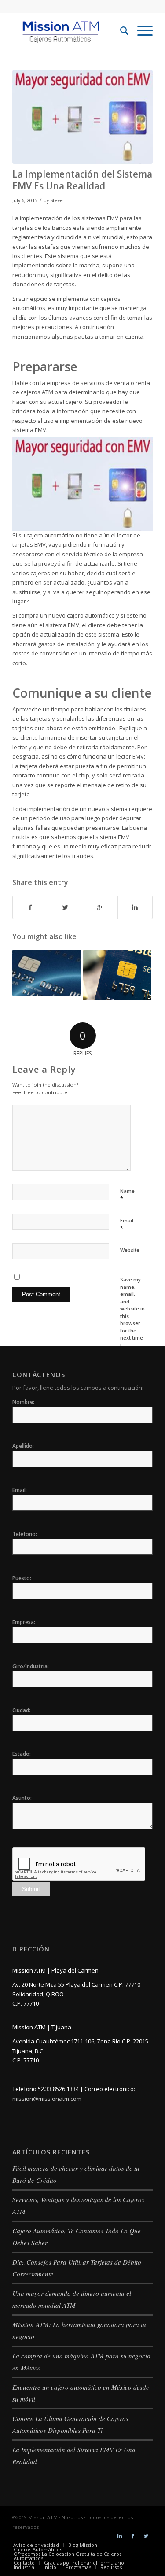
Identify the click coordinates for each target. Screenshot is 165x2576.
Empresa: (24, 1622)
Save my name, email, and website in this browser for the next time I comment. (132, 1316)
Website (130, 1250)
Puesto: (22, 1578)
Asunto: (22, 1798)
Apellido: (23, 1446)
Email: (20, 1490)
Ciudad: (21, 1710)
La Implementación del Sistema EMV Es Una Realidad (82, 180)
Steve (57, 200)
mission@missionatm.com (47, 2099)
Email (127, 1225)
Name (127, 1195)
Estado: (22, 1754)
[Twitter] (146, 2536)
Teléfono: (25, 1534)
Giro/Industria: (31, 1666)
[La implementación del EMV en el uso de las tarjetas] (117, 975)
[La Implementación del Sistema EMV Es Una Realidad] (82, 117)
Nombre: (23, 1402)
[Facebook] (133, 2536)
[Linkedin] (120, 2536)
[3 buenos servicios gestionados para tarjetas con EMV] (47, 973)
